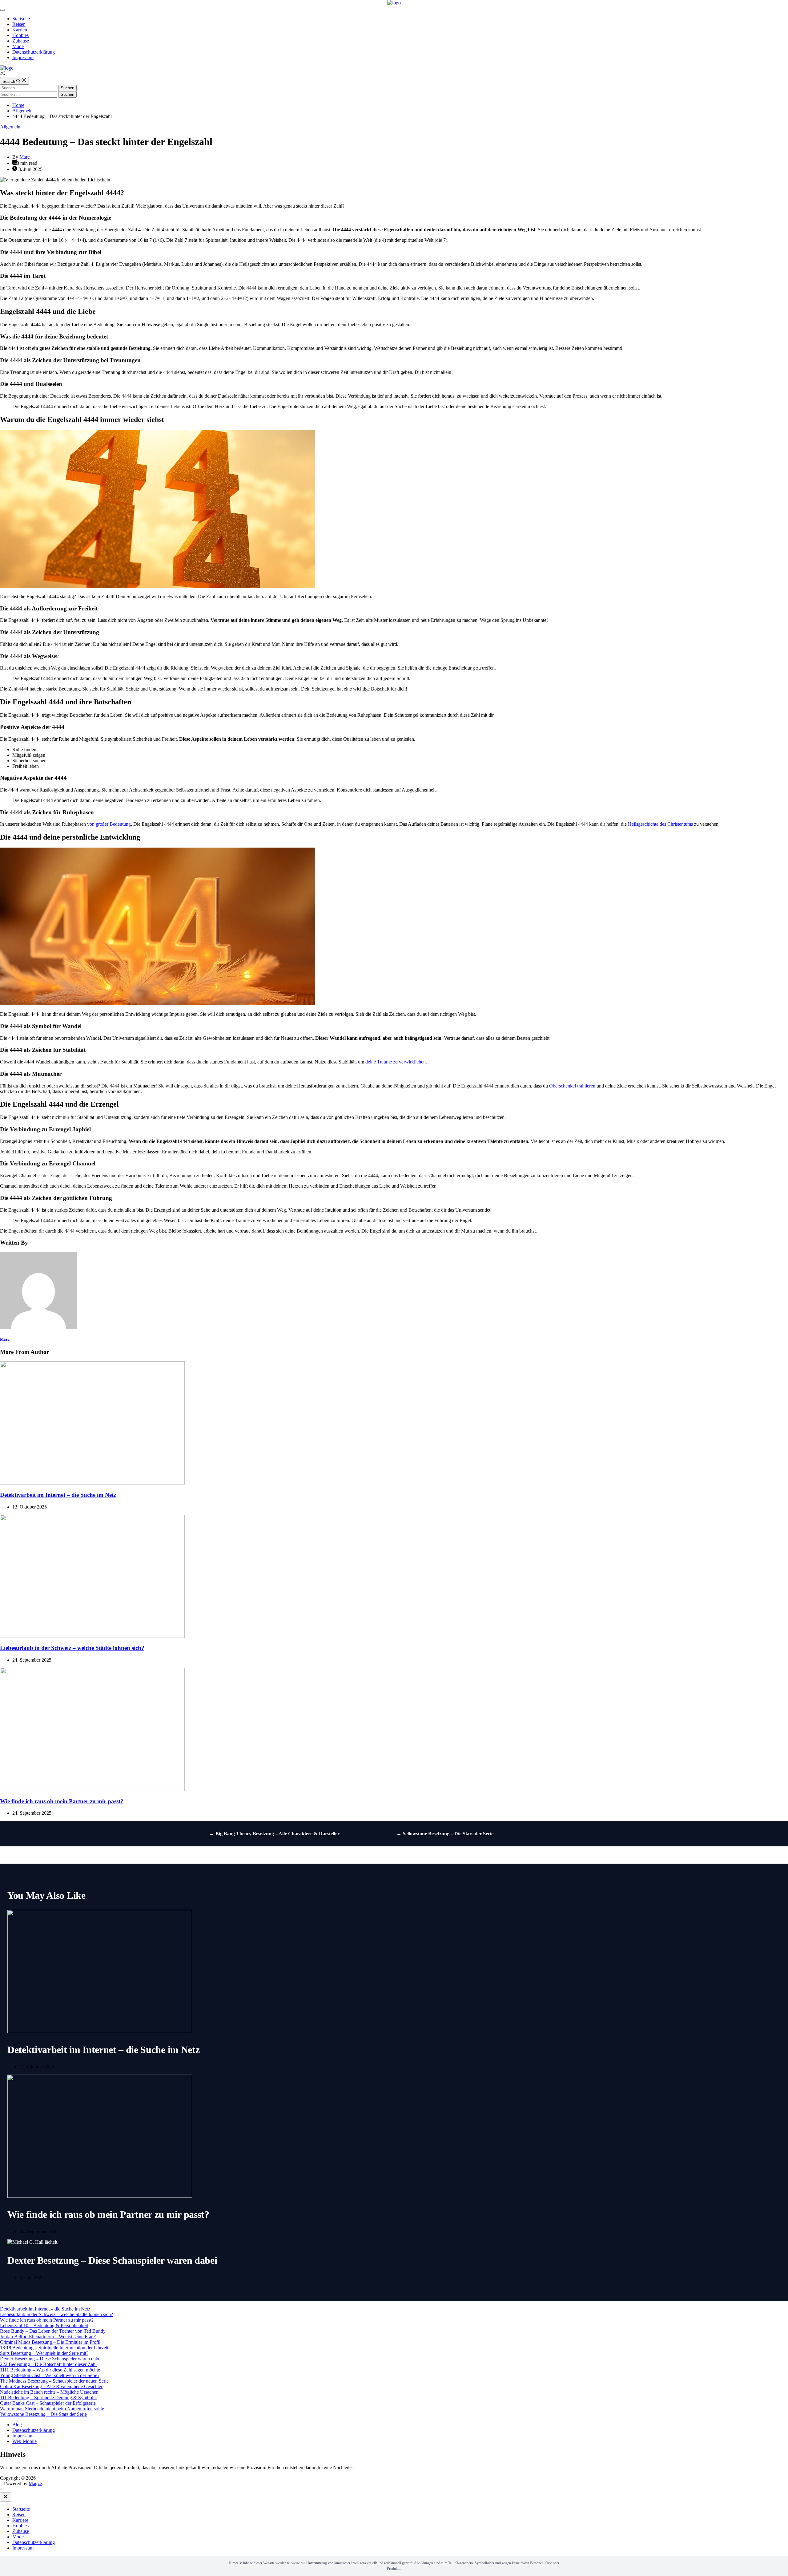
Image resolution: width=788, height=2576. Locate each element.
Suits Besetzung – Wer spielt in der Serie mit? (44, 2353)
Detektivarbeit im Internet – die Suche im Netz (58, 1495)
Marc (24, 157)
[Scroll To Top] (2, 2490)
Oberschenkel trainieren (572, 1086)
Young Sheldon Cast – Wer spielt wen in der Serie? (50, 2375)
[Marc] (38, 1327)
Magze (35, 2483)
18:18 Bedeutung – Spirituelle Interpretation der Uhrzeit (54, 2348)
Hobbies (20, 35)
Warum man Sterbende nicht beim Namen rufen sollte (52, 2409)
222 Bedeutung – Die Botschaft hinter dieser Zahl (48, 2364)
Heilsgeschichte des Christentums (660, 824)
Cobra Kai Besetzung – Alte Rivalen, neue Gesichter (51, 2386)
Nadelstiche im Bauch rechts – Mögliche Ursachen (49, 2392)
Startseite (21, 19)
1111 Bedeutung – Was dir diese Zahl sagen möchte (50, 2370)
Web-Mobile (24, 2441)
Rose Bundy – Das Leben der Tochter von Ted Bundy (53, 2331)
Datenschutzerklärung (34, 52)
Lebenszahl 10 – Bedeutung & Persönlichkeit (44, 2325)
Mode (18, 46)
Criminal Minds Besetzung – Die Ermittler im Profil (50, 2342)
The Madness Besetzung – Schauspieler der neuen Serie (54, 2381)
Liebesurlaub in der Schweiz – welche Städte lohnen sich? (72, 1648)
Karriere (20, 30)
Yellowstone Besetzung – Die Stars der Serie (43, 2414)
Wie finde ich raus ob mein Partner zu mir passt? (62, 1801)
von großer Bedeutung (109, 824)
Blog (17, 2425)
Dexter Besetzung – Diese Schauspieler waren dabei (112, 2260)
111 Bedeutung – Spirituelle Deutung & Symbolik (48, 2398)
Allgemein (10, 127)
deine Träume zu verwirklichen (396, 1062)
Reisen (19, 24)
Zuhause (21, 41)
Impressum (23, 57)
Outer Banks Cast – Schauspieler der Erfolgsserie (48, 2403)
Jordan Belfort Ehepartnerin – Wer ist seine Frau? (48, 2337)
